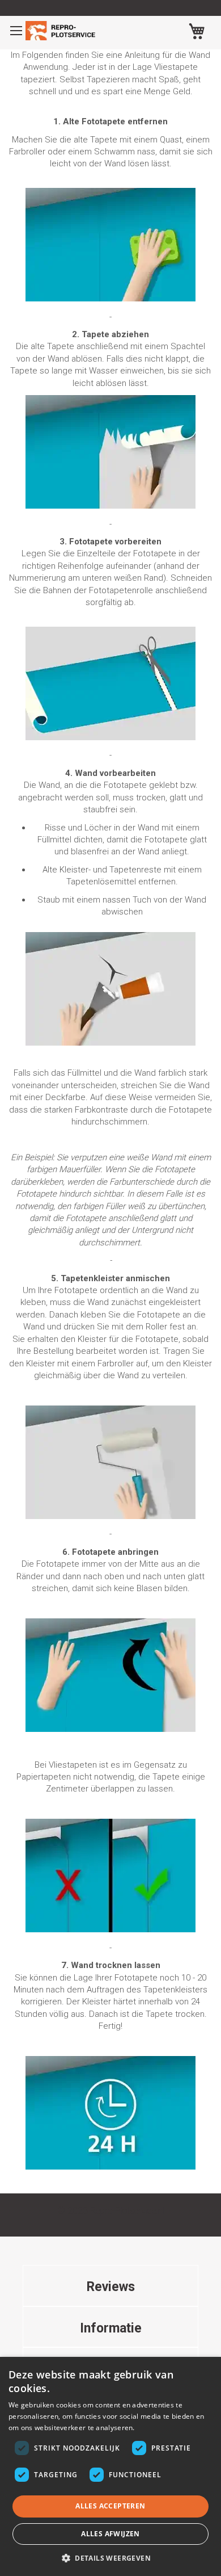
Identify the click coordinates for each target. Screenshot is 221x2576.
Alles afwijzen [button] (110, 2534)
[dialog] (110, 2466)
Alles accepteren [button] (110, 2506)
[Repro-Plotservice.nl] (62, 31)
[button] (110, 2558)
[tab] (110, 2285)
